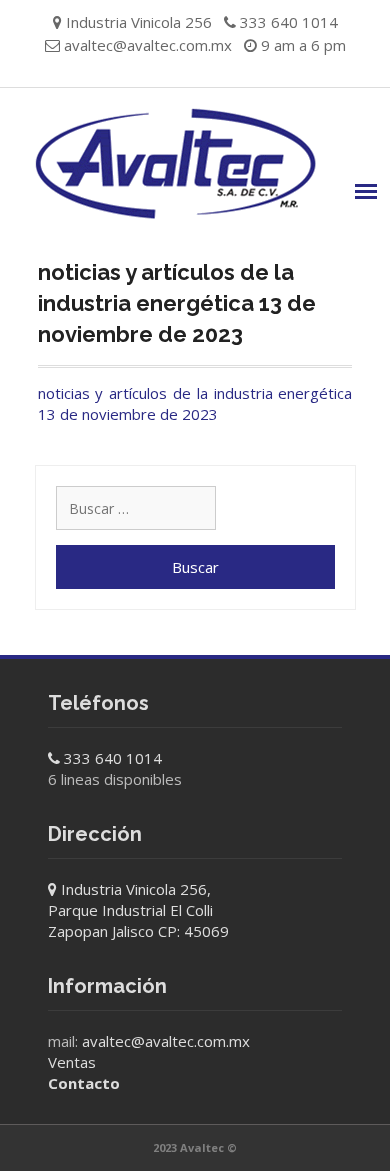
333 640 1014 (113, 758)
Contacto (84, 1083)
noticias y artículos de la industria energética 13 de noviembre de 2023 (195, 403)
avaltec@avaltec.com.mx (148, 45)
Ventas (72, 1062)
